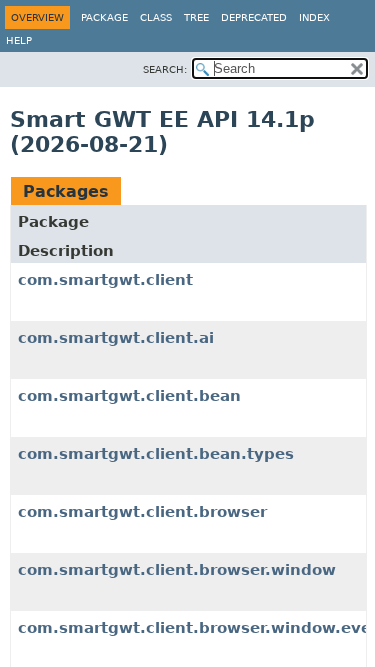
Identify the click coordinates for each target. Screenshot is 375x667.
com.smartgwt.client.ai (116, 338)
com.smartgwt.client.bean (129, 396)
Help (19, 40)
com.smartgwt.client (105, 280)
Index (314, 17)
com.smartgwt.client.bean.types (156, 454)
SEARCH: (165, 69)
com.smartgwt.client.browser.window (177, 570)
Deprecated (254, 17)
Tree (196, 17)
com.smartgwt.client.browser (142, 512)
